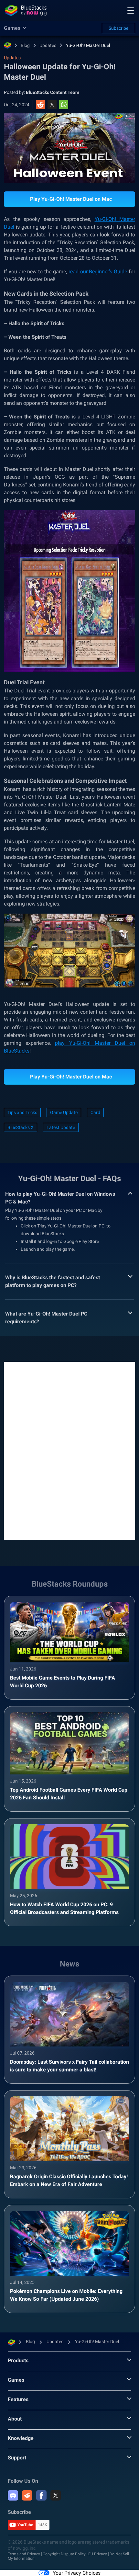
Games (16, 2380)
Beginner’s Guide (108, 272)
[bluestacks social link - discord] (13, 2495)
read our (79, 272)
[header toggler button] (131, 10)
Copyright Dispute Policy (64, 2554)
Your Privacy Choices (77, 2573)
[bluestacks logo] (26, 10)
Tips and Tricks (22, 1112)
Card (95, 1112)
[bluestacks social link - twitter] (56, 2495)
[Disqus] (69, 1450)
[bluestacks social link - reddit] (27, 2495)
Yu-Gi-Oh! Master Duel (88, 45)
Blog (25, 45)
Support (17, 2458)
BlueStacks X (21, 1127)
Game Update (64, 1112)
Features (18, 2399)
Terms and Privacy (24, 2554)
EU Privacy (98, 2554)
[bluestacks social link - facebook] (41, 2495)
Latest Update (61, 1127)
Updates (48, 45)
